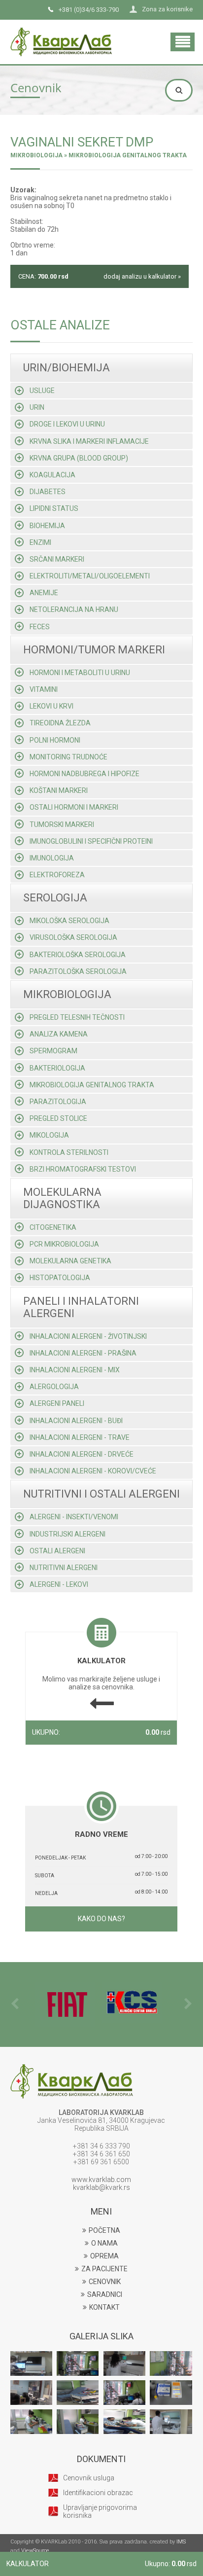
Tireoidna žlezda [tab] (60, 723)
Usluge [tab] (42, 391)
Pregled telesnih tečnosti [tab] (77, 1017)
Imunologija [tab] (52, 858)
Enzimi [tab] (40, 542)
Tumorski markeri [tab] (62, 824)
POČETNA (104, 2230)
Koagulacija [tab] (52, 475)
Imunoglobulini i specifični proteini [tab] (91, 841)
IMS (181, 2542)
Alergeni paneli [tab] (57, 1403)
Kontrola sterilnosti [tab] (69, 1152)
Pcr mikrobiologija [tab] (64, 1244)
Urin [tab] (37, 407)
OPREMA (104, 2256)
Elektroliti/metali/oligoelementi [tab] (90, 576)
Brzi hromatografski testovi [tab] (83, 1169)
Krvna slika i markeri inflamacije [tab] (89, 441)
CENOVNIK (105, 2282)
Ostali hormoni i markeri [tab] (74, 807)
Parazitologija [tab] (58, 1102)
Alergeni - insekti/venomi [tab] (74, 1517)
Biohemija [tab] (47, 526)
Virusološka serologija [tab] (73, 937)
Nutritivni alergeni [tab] (64, 1568)
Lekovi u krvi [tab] (51, 706)
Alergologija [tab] (54, 1387)
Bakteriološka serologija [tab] (78, 955)
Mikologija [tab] (49, 1135)
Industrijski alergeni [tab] (68, 1534)
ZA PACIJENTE (104, 2269)
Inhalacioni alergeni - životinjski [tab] (88, 1336)
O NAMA (104, 2243)
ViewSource (35, 2551)
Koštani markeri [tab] (59, 790)
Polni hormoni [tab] (55, 740)
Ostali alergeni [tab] (57, 1551)
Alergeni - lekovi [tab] (59, 1584)
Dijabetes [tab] (48, 492)
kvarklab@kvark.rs (101, 2187)
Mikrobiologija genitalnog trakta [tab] (92, 1085)
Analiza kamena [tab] (59, 1034)
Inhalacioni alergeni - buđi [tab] (76, 1421)
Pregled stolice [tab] (58, 1118)
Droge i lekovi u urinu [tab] (67, 424)
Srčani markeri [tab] (57, 559)
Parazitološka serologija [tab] (78, 971)
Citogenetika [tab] (53, 1227)
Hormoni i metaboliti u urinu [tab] (80, 673)
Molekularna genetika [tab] (70, 1261)
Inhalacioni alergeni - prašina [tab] (83, 1353)
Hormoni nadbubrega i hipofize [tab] (85, 774)
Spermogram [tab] (53, 1051)
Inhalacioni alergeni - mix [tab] (75, 1370)
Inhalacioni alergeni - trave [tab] (80, 1437)
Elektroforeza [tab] (57, 875)
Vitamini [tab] (44, 689)
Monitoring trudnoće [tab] (68, 757)
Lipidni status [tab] (54, 508)
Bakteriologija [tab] (57, 1068)
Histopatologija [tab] (60, 1278)
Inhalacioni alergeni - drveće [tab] (82, 1454)
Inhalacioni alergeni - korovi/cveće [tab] (93, 1471)
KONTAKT (104, 2307)
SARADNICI (105, 2294)
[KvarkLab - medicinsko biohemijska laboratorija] (61, 32)
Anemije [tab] (44, 593)
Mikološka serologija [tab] (69, 921)
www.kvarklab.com (101, 2180)
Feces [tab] (40, 627)
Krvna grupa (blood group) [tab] (79, 458)
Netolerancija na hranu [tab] (74, 609)
